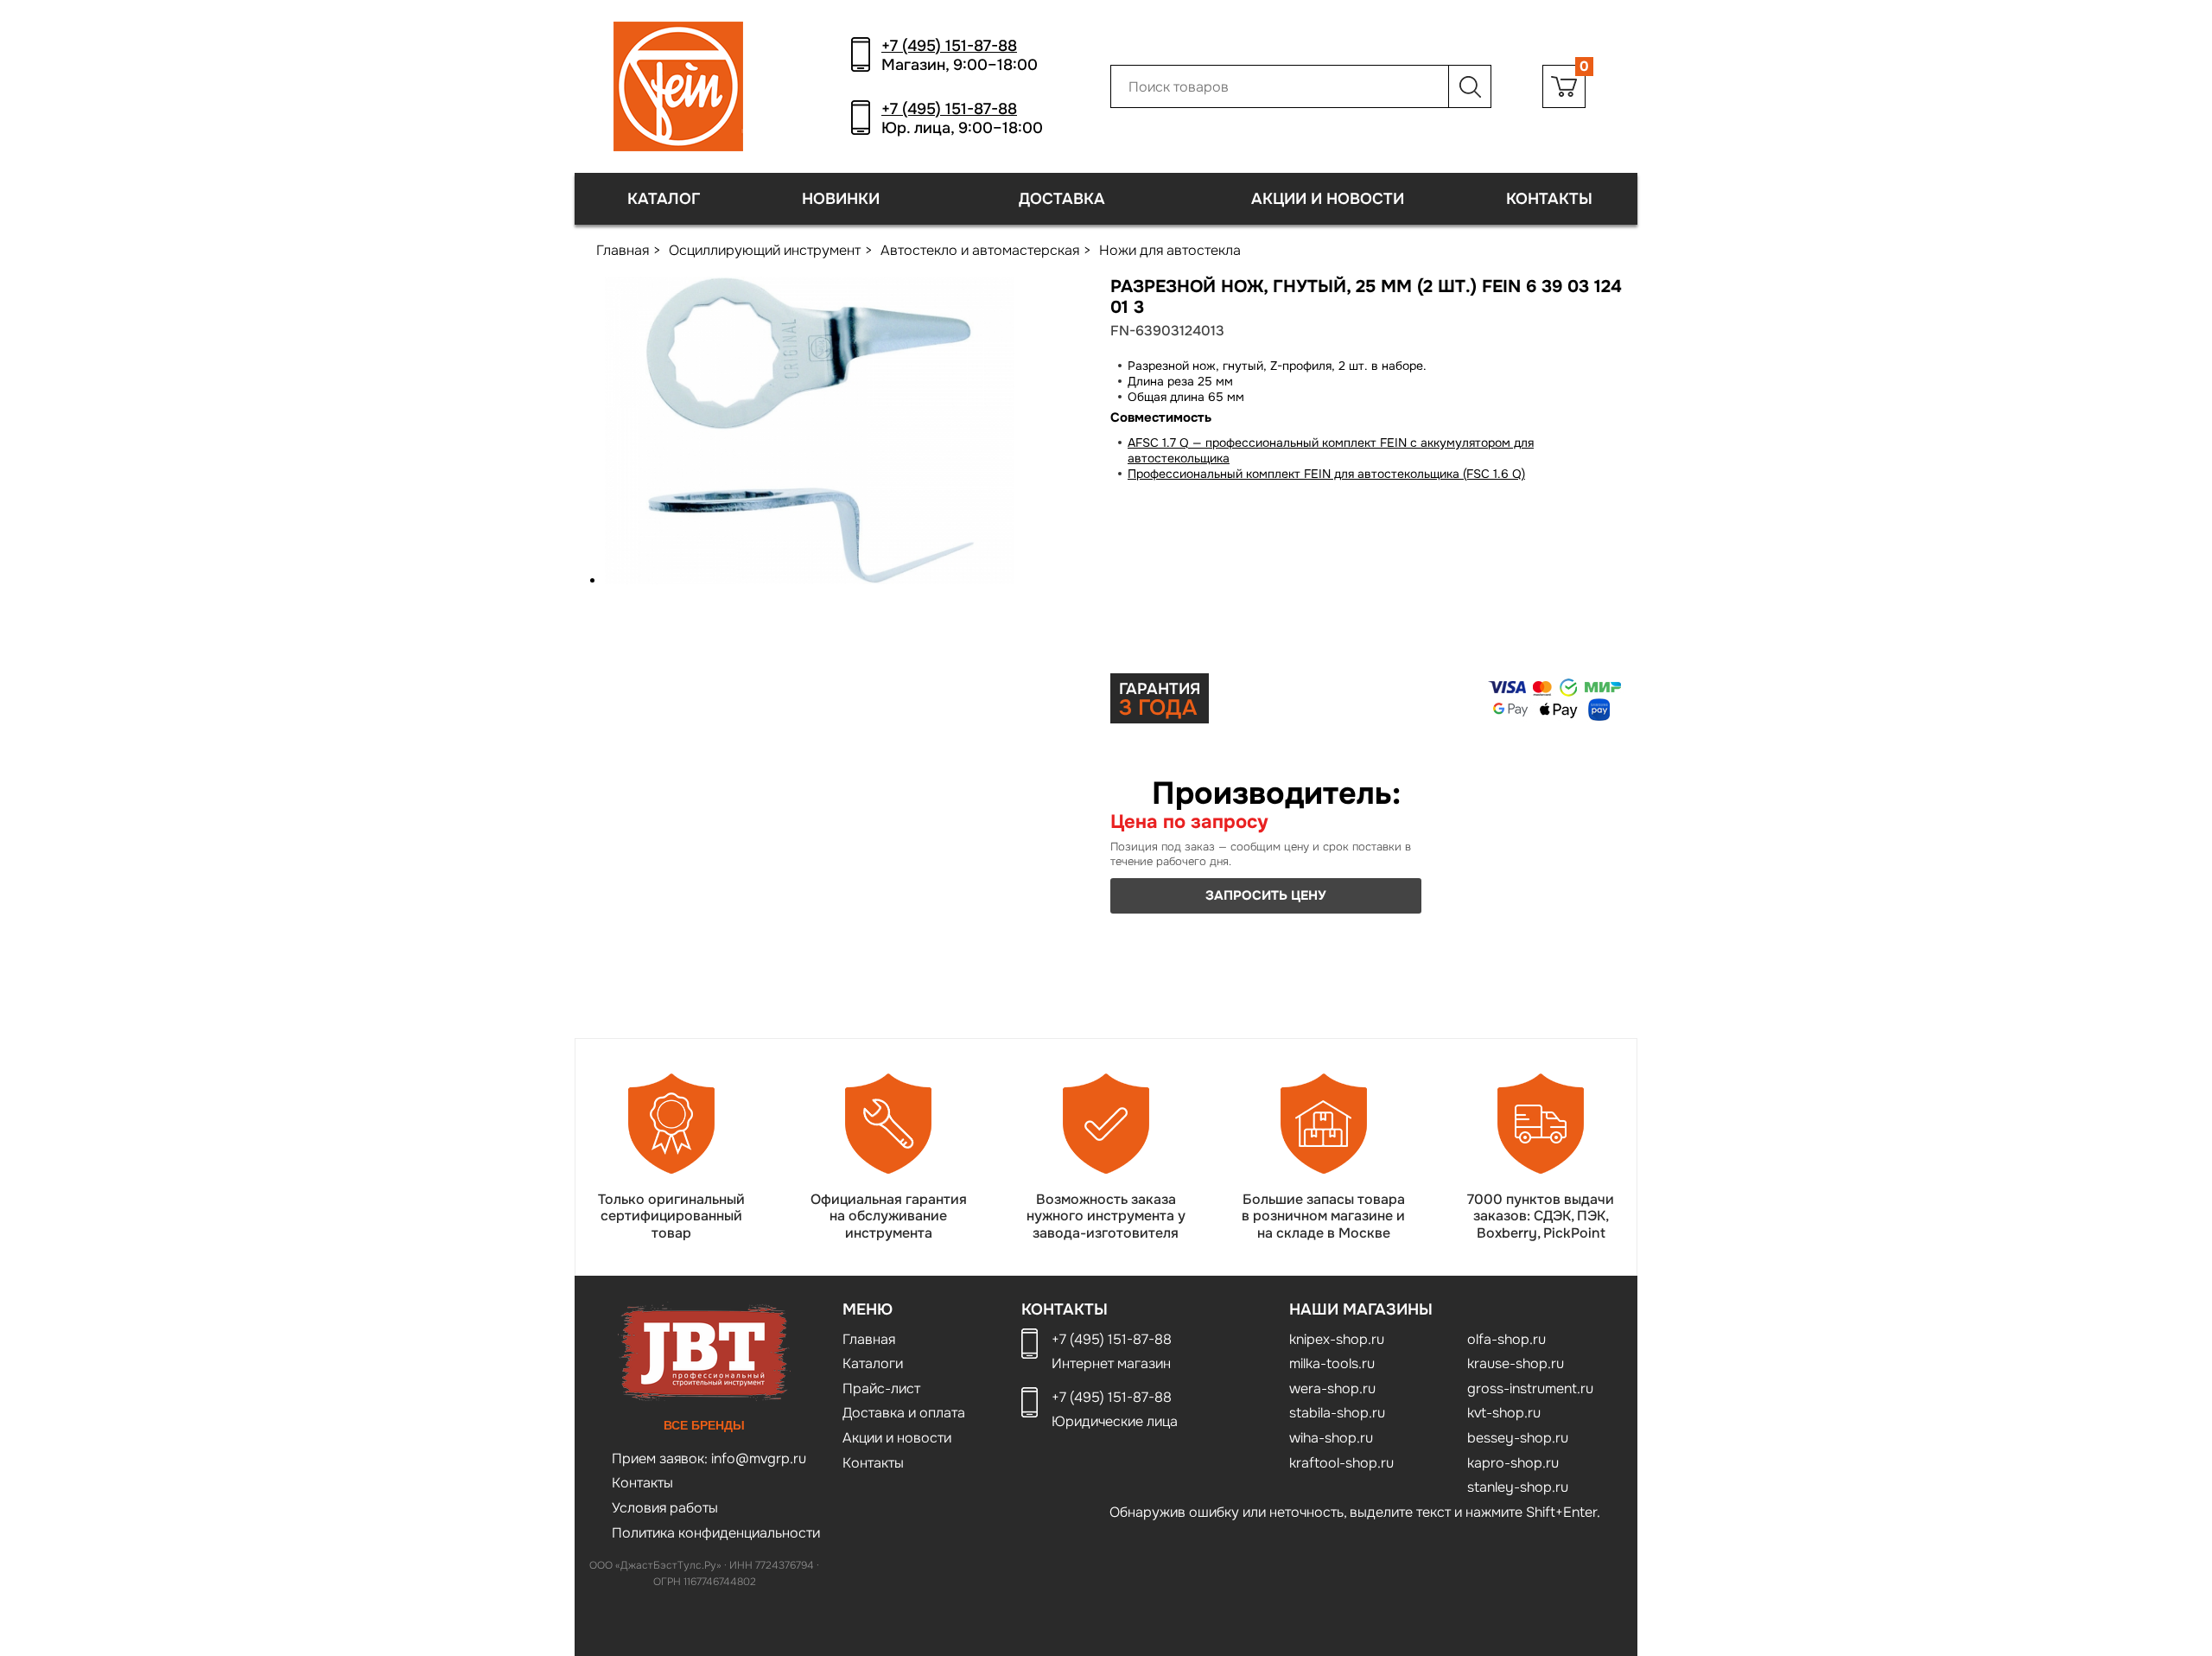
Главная (623, 250)
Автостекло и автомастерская (980, 250)
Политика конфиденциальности (716, 1533)
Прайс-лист (881, 1388)
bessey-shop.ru (1518, 1438)
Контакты (1549, 199)
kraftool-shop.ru (1341, 1463)
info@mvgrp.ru (757, 1459)
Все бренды (704, 1425)
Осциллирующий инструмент (765, 250)
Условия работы (665, 1508)
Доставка (1062, 199)
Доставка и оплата (904, 1413)
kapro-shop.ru (1513, 1463)
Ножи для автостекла (1170, 250)
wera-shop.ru (1332, 1388)
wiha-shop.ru (1331, 1438)
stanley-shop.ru (1518, 1487)
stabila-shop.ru (1337, 1413)
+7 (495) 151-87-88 (949, 46)
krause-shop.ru (1516, 1363)
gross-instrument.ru (1530, 1388)
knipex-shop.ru (1337, 1339)
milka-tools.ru (1332, 1363)
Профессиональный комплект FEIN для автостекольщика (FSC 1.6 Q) (1326, 474)
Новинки (841, 199)
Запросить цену (1266, 895)
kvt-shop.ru (1504, 1413)
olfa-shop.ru (1506, 1339)
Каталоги (873, 1363)
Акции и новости (1328, 199)
